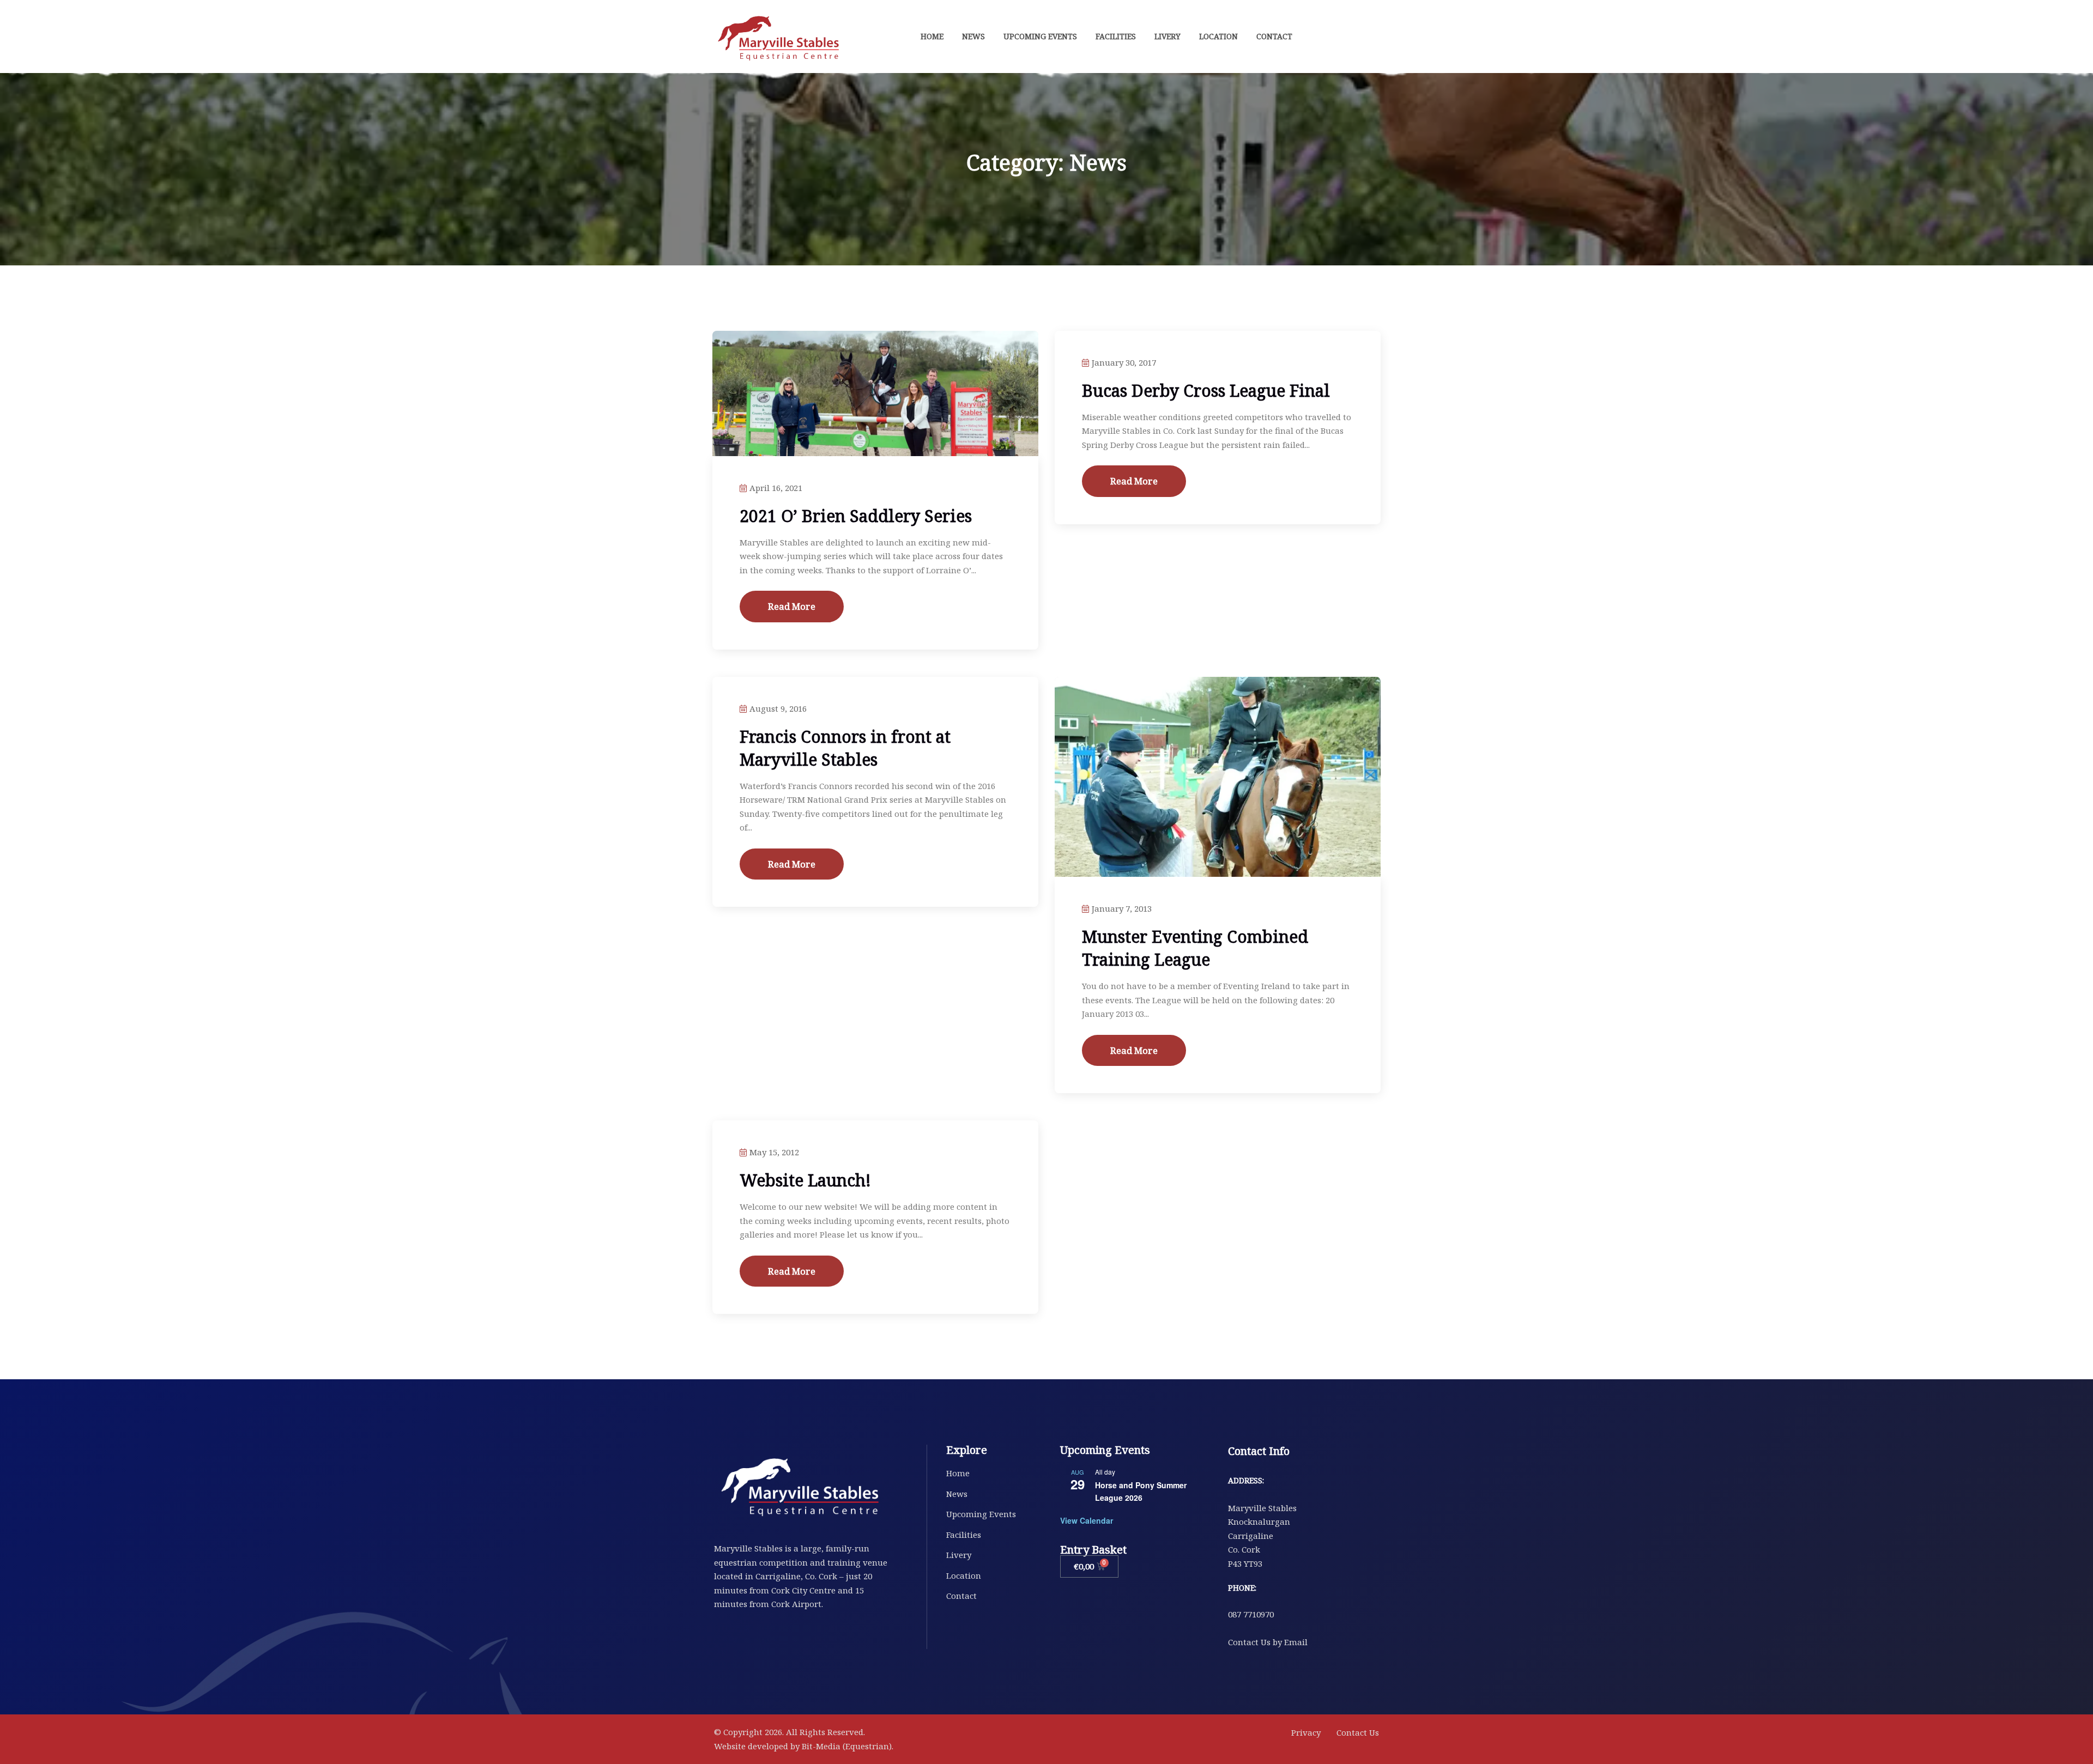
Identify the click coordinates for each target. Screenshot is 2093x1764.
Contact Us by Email (1268, 1642)
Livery (1168, 36)
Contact (1274, 36)
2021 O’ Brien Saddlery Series (856, 516)
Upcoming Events (1040, 36)
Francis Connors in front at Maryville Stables (845, 748)
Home (932, 36)
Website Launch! (805, 1180)
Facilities (1116, 36)
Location (1218, 36)
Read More (792, 606)
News (973, 36)
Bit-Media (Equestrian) (847, 1746)
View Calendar (1087, 1520)
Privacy (1306, 1732)
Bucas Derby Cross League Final (1206, 390)
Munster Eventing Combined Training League (1195, 948)
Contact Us (1358, 1732)
